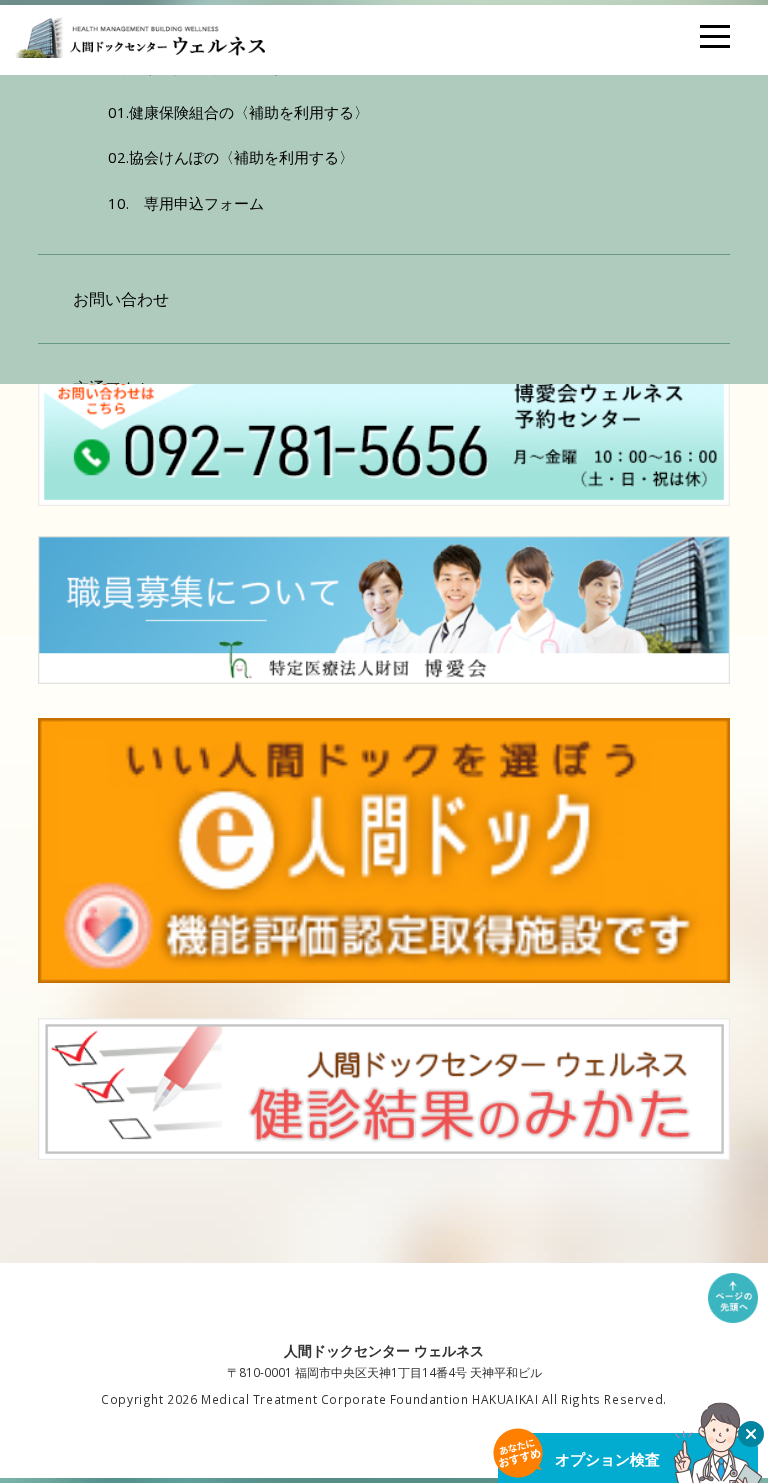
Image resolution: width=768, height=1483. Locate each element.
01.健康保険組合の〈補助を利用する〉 (238, 112)
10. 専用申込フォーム (186, 203)
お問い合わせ (121, 299)
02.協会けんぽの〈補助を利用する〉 (231, 157)
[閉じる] (751, 1434)
